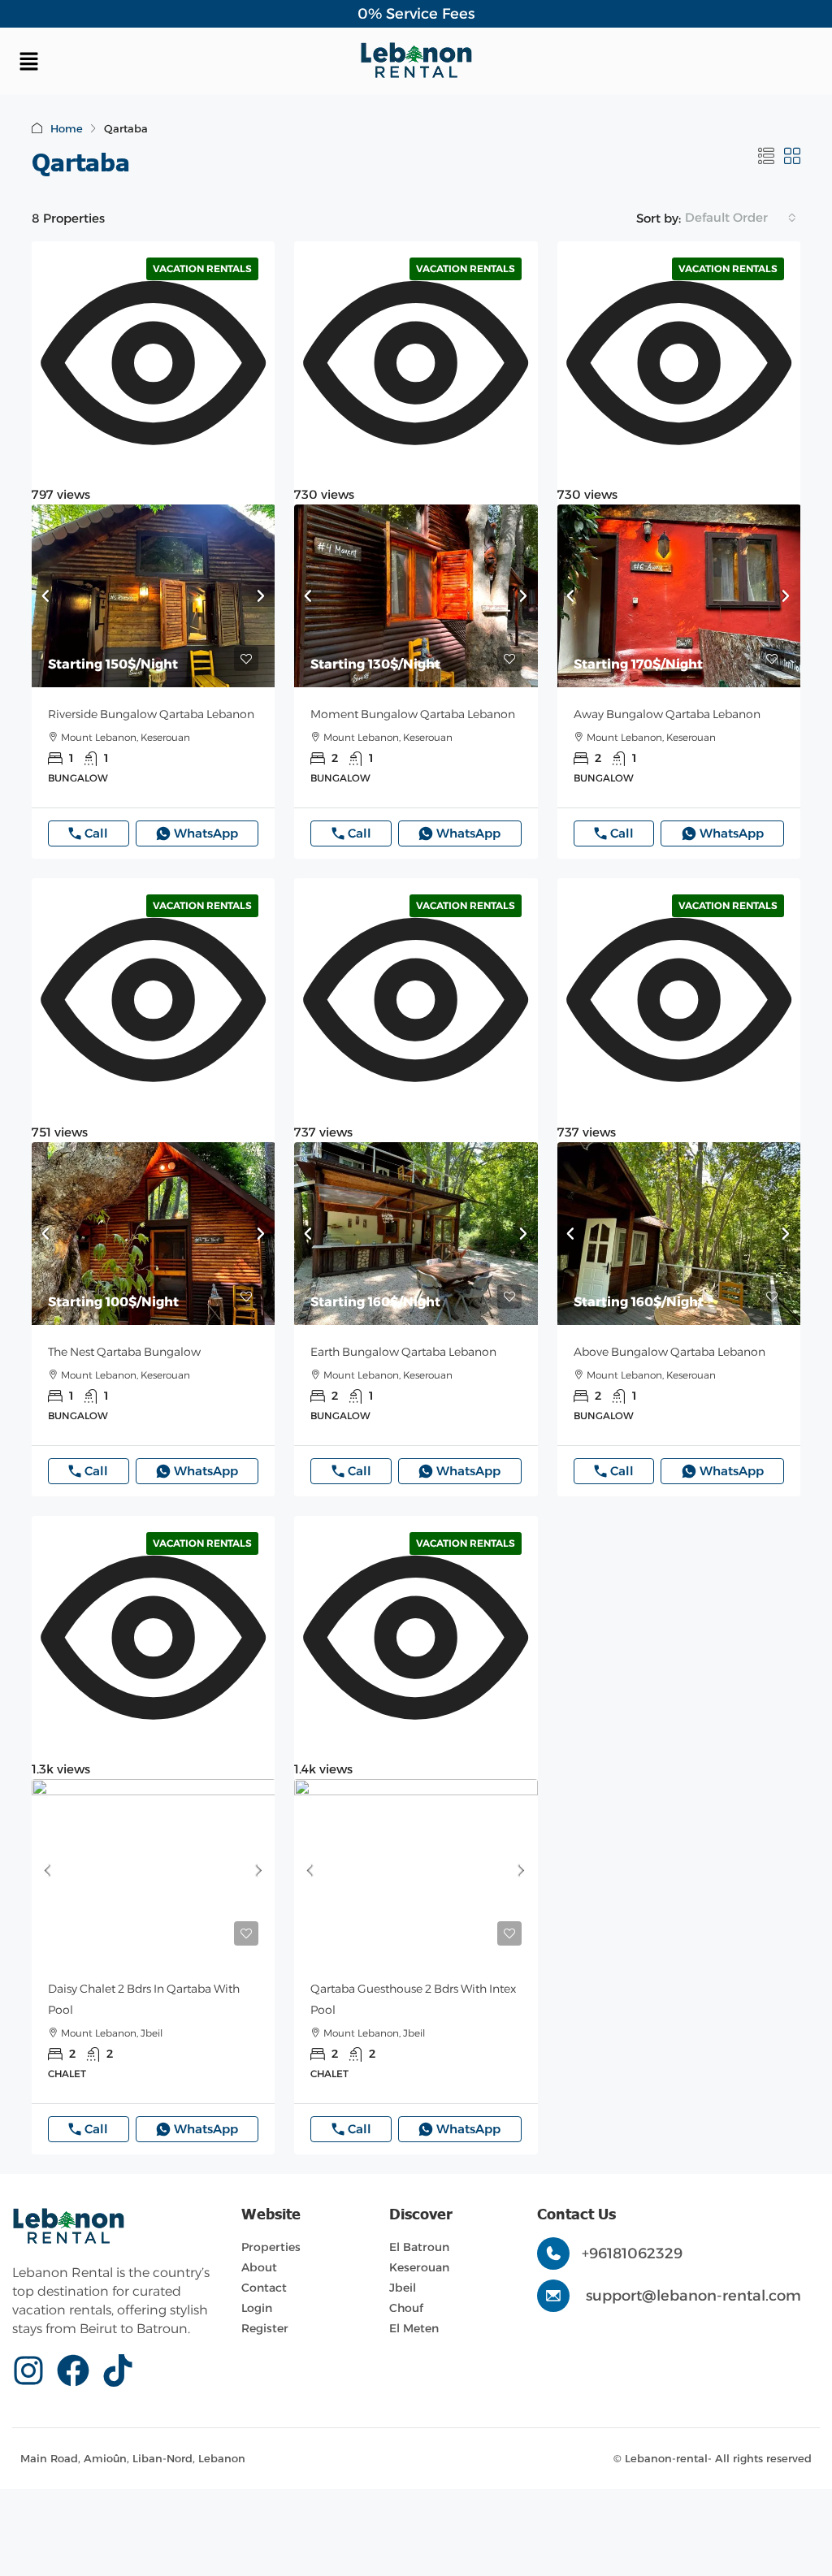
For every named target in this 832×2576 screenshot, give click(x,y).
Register (265, 2328)
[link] (154, 596)
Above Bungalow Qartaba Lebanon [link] (669, 1352)
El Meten (414, 2328)
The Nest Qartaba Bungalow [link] (124, 1352)
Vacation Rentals (202, 268)
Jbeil (403, 2288)
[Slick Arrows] (45, 596)
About (259, 2267)
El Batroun (419, 2247)
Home (67, 128)
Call (96, 833)
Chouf (406, 2308)
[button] (147, 61)
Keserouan (419, 2267)
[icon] (35, 2370)
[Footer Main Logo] (69, 2227)
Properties (271, 2247)
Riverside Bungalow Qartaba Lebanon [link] (151, 714)
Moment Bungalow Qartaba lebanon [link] (413, 714)
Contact (264, 2288)
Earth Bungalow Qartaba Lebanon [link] (403, 1352)
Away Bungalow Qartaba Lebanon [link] (667, 714)
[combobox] (741, 218)
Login (257, 2308)
